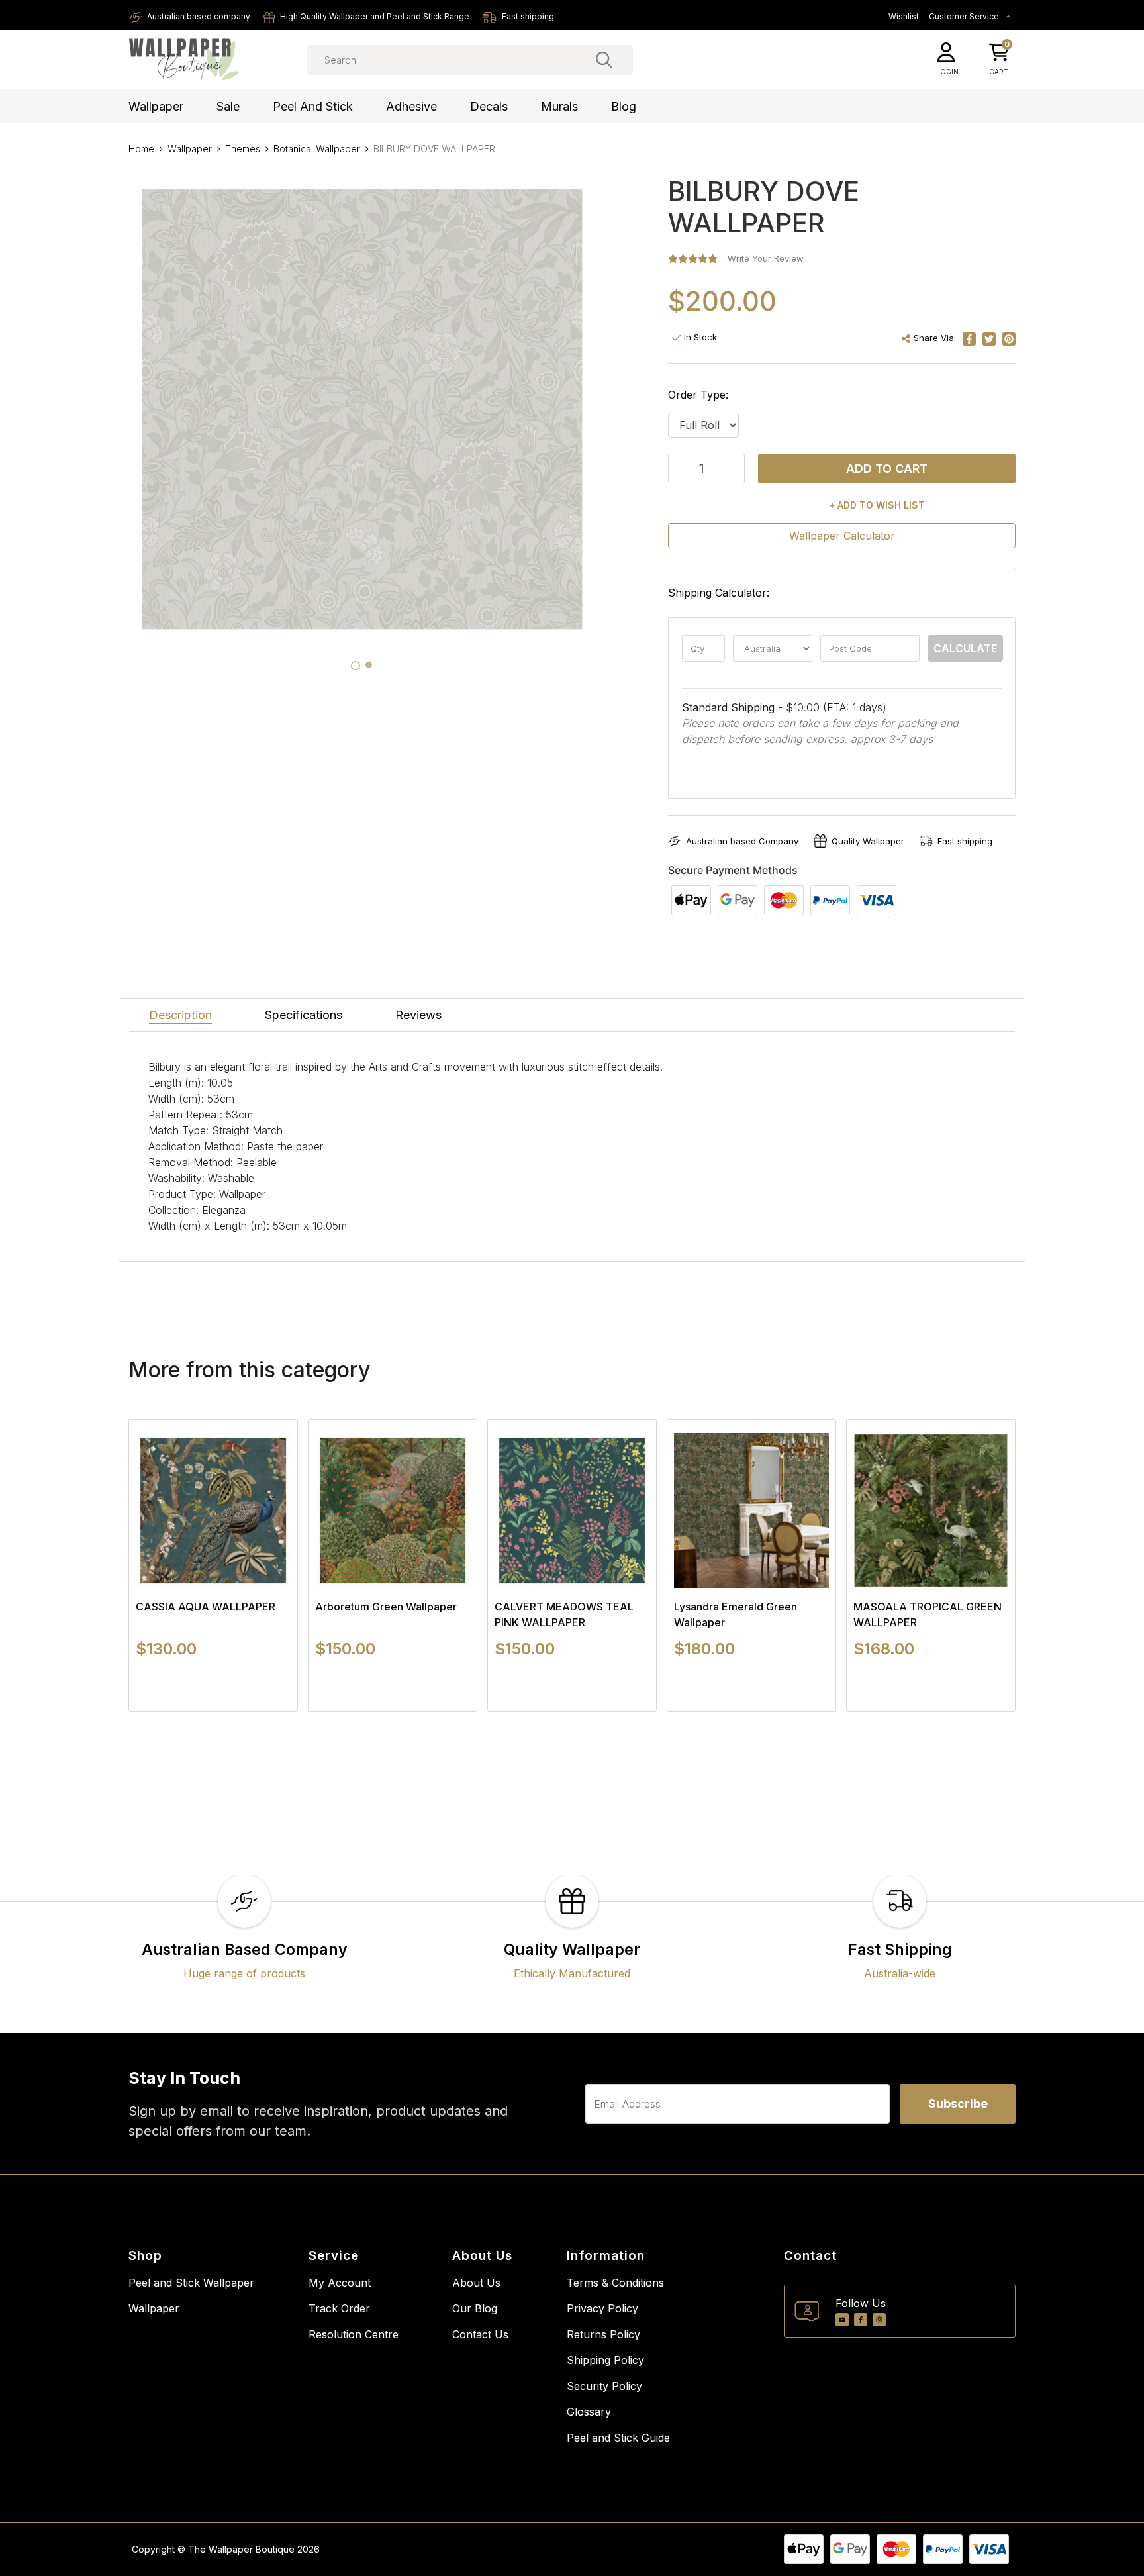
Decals (489, 106)
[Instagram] (879, 2320)
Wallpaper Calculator (842, 536)
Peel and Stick (313, 106)
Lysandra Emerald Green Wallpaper (736, 1614)
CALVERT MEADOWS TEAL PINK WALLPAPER (564, 1614)
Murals (559, 106)
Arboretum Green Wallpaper (386, 1607)
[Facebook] (861, 2320)
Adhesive (411, 106)
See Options (214, 1711)
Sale (228, 106)
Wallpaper (156, 106)
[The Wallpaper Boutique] (185, 60)
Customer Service (965, 16)
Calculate (965, 648)
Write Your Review (766, 258)
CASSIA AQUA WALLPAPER (206, 1607)
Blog (624, 106)
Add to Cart (887, 469)
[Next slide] (982, 1565)
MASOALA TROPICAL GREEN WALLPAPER (928, 1614)
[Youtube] (842, 2320)
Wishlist (904, 16)
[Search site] (604, 60)
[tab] (356, 666)
